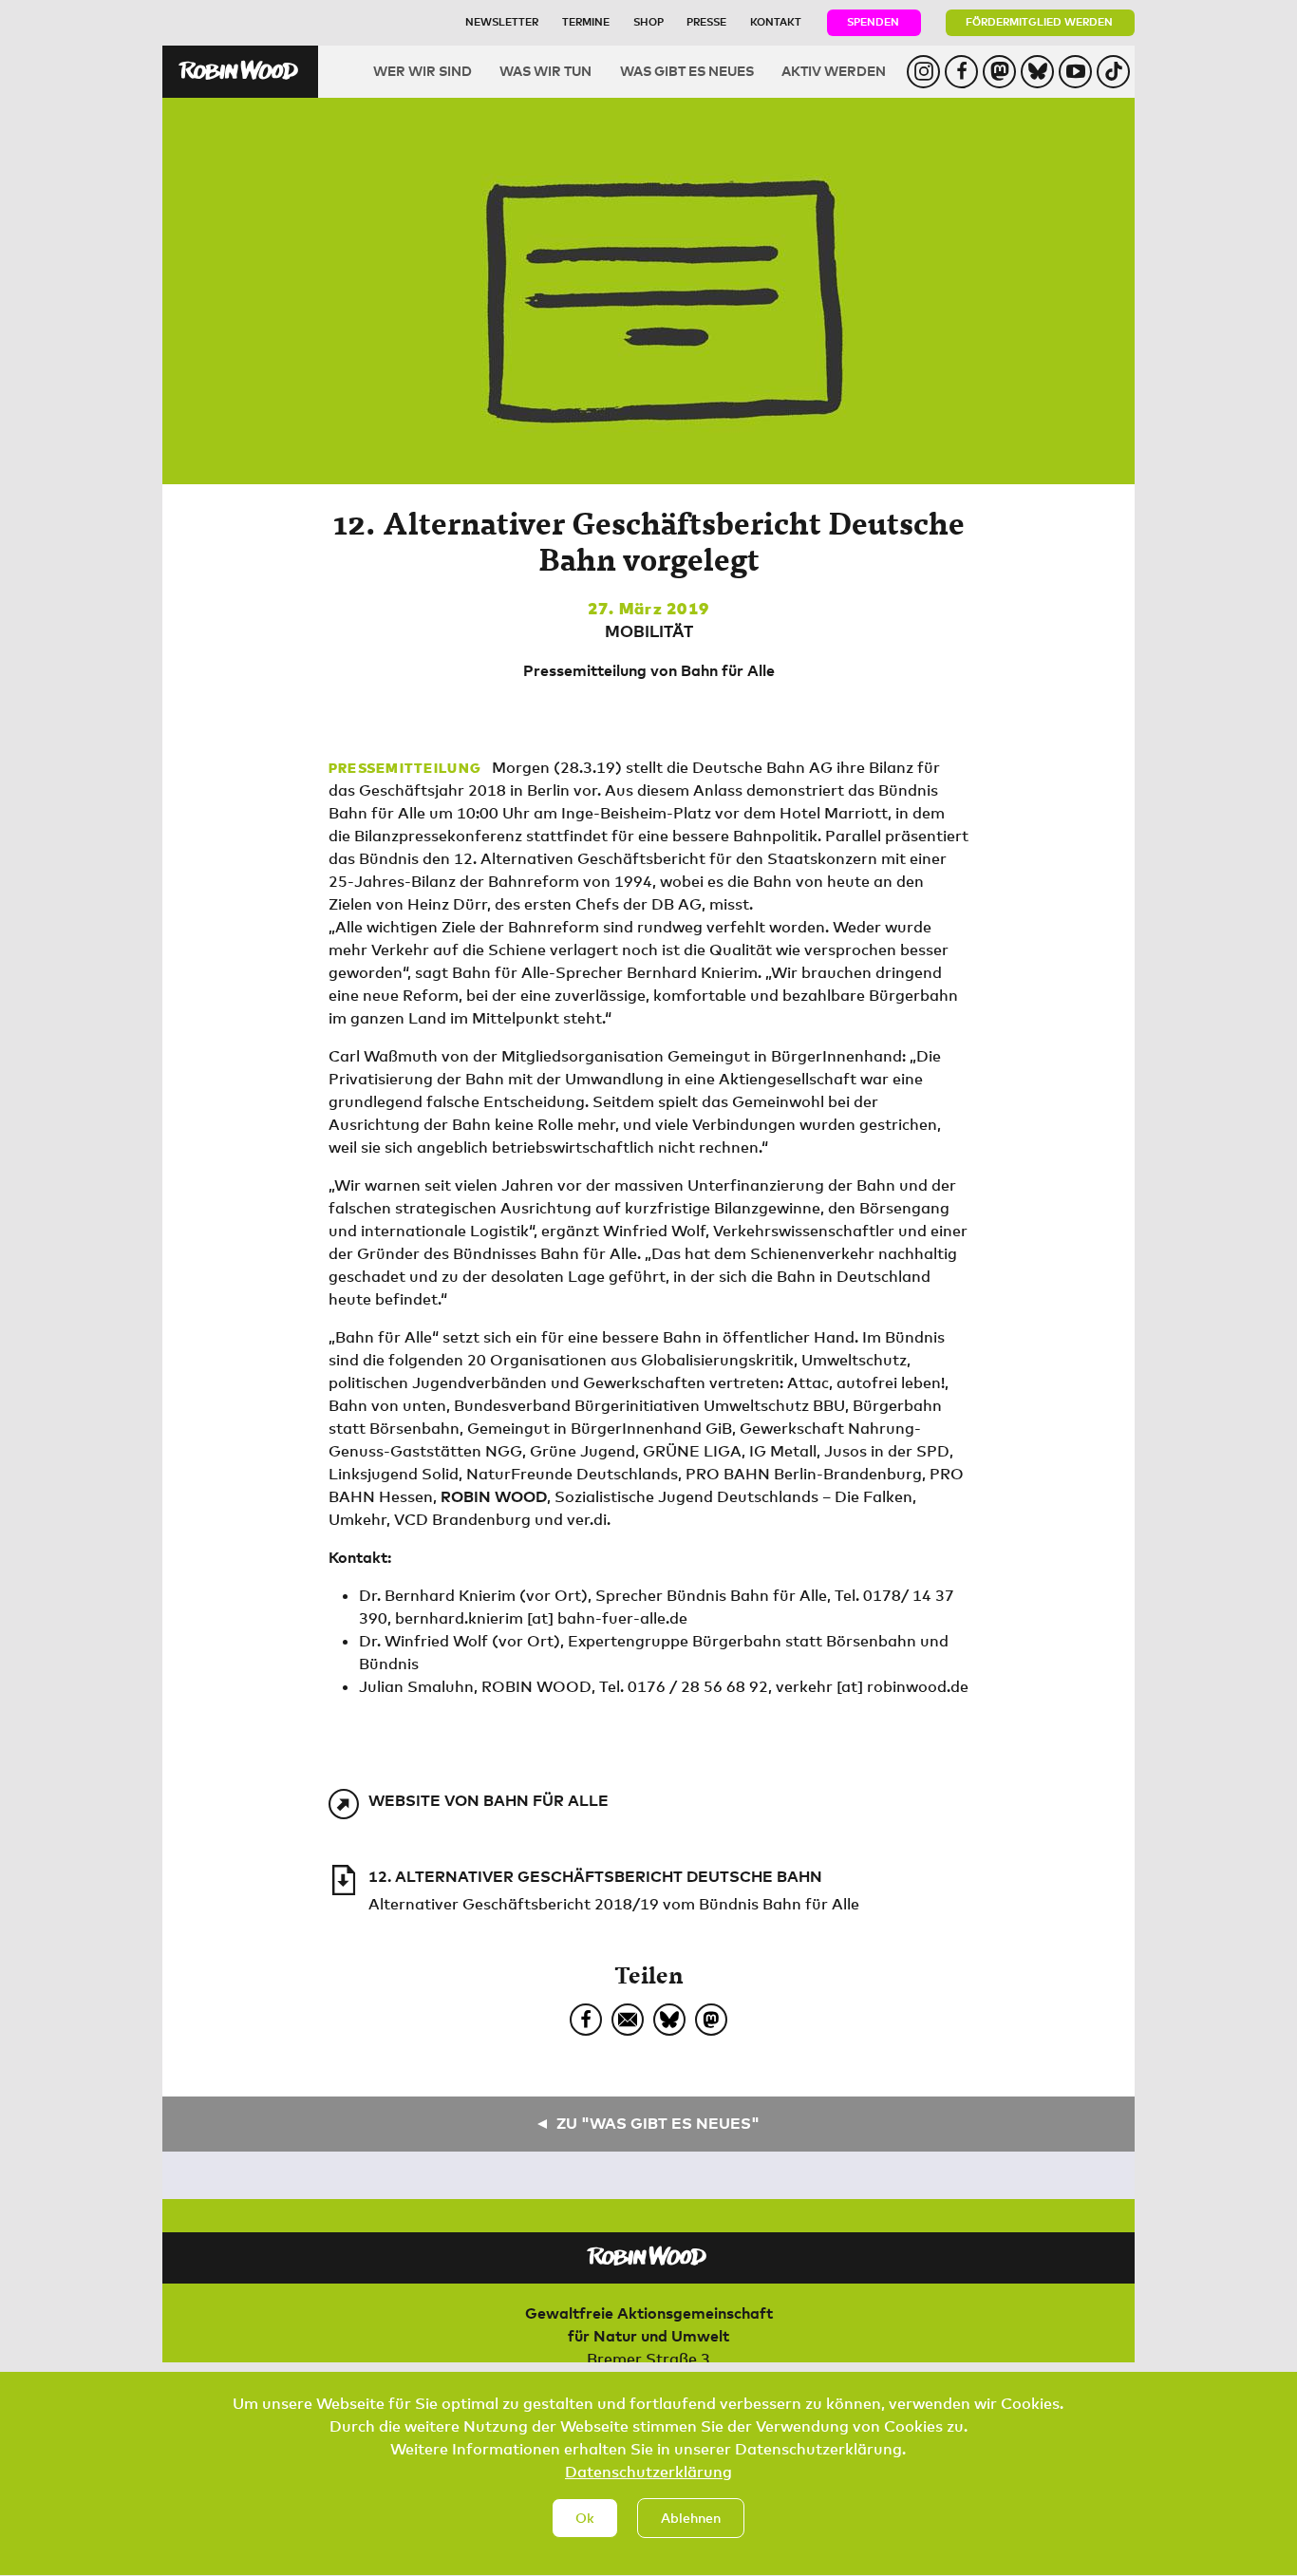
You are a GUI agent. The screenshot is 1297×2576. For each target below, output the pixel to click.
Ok (585, 2518)
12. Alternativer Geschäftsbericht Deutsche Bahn (595, 1876)
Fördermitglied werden (1039, 21)
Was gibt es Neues (687, 71)
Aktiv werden (834, 71)
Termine (586, 21)
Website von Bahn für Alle (489, 1800)
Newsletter (502, 21)
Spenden (873, 21)
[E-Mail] (628, 2020)
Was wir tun (545, 71)
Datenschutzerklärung (648, 2472)
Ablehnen (691, 2518)
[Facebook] (586, 2020)
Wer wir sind (423, 71)
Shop (648, 21)
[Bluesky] (669, 2020)
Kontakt (776, 21)
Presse (706, 21)
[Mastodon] (711, 2020)
